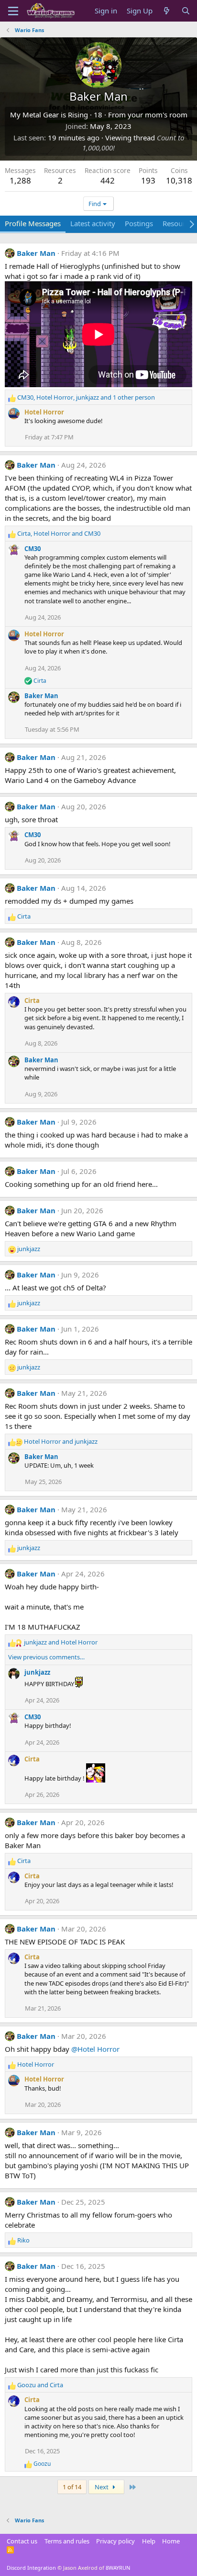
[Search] (186, 11)
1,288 (20, 180)
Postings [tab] (139, 223)
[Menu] (13, 11)
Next (102, 2487)
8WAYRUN (118, 2568)
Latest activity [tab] (93, 223)
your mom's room (158, 115)
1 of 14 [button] (72, 2487)
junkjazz (37, 1672)
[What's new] (167, 11)
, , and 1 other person (86, 397)
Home (171, 2541)
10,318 (179, 180)
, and (59, 533)
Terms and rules (67, 2541)
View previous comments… (46, 1657)
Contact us (22, 2541)
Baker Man (36, 253)
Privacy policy (115, 2541)
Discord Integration (31, 2568)
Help (149, 2541)
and (61, 1441)
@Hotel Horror (95, 2049)
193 (148, 180)
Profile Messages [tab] (33, 223)
